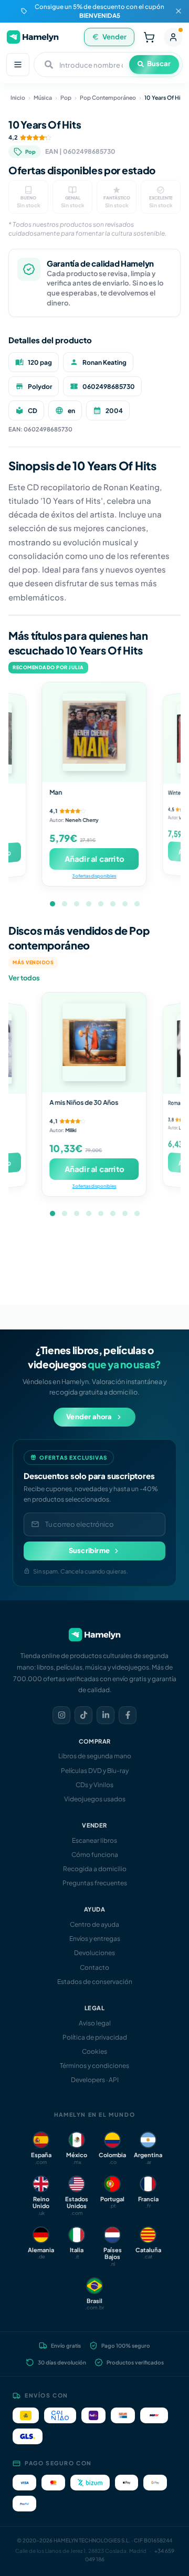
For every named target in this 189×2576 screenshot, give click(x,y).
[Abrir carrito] (149, 37)
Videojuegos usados (95, 1799)
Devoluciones (94, 1953)
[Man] (94, 732)
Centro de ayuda (94, 1924)
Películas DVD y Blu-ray (95, 1771)
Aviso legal (95, 2023)
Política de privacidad (95, 2037)
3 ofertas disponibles (94, 876)
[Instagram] (61, 1715)
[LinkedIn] (106, 1715)
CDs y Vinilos (94, 1785)
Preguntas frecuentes (95, 1883)
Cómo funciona (95, 1855)
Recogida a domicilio (95, 1869)
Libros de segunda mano (95, 1756)
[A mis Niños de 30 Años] (94, 1042)
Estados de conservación (95, 1982)
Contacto (94, 1967)
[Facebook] (128, 1715)
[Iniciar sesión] (173, 37)
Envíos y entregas (95, 1939)
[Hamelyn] (33, 37)
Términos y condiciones (94, 2066)
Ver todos (24, 978)
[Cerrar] (178, 11)
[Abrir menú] (18, 65)
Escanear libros (94, 1840)
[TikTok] (83, 1715)
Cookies (94, 2051)
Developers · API (95, 2080)
